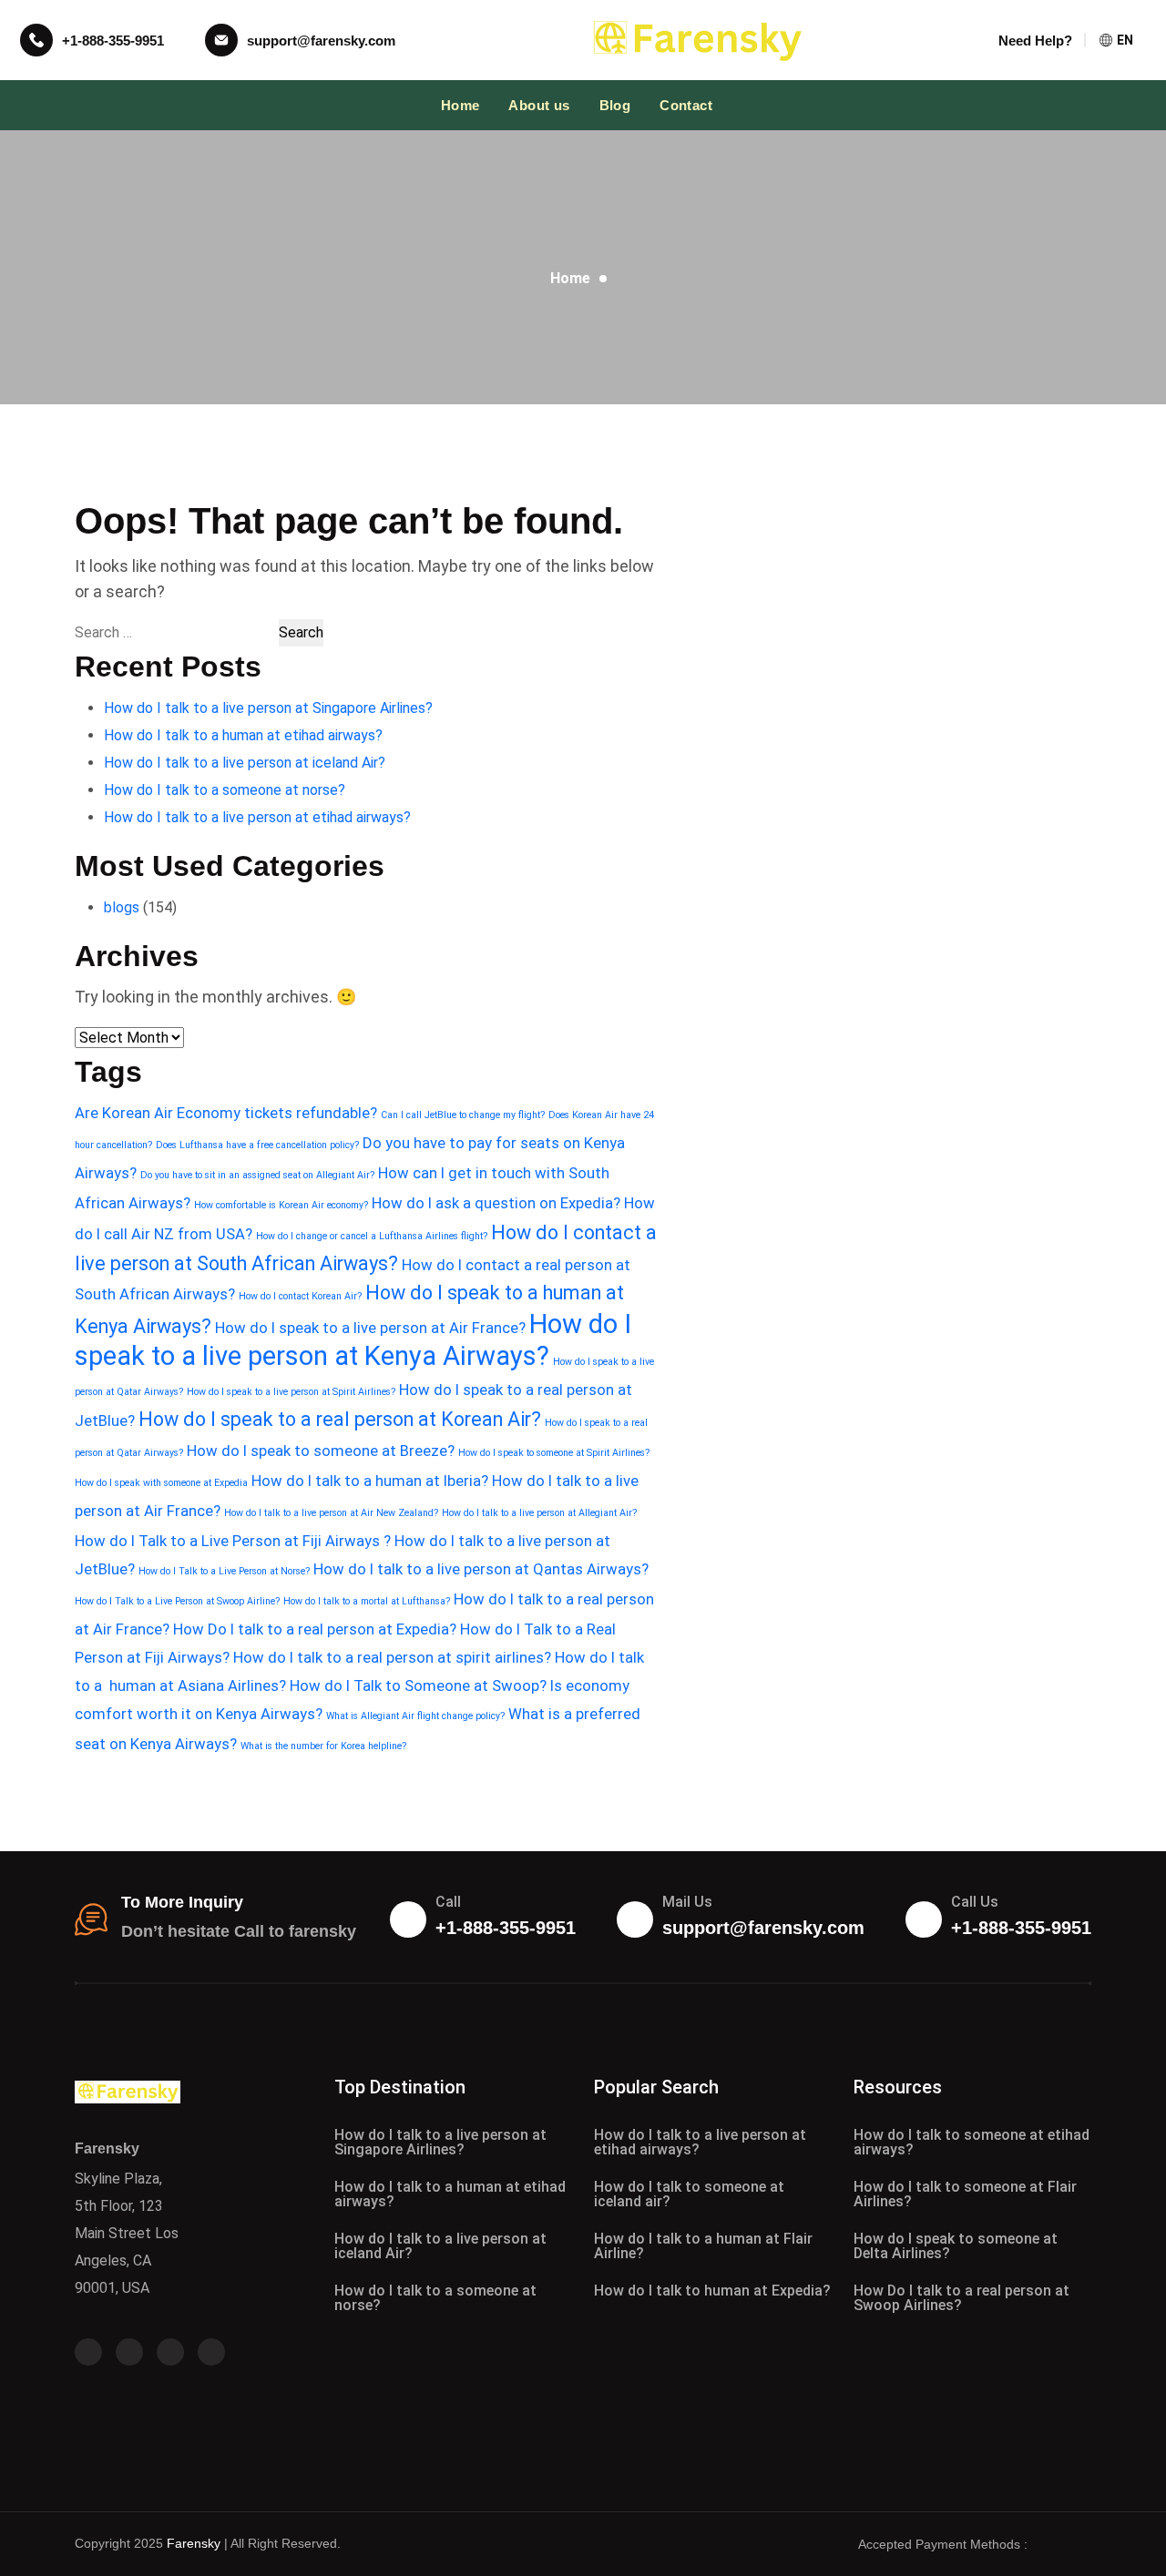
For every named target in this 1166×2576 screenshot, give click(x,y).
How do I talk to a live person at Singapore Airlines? (268, 708)
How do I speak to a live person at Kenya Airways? (353, 1340)
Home (460, 105)
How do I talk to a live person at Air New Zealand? (331, 1513)
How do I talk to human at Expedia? (712, 2291)
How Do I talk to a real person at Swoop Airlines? (961, 2298)
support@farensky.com (321, 41)
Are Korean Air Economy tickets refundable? (226, 1113)
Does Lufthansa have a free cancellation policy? (257, 1145)
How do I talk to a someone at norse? (225, 790)
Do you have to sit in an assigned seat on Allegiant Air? (257, 1175)
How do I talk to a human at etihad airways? (243, 735)
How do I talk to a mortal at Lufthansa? (367, 1601)
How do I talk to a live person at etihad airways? (257, 817)
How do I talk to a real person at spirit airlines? (392, 1657)
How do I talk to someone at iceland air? (689, 2194)
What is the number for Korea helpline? (323, 1746)
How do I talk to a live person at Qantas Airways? (481, 1569)
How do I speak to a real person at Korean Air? (340, 1419)
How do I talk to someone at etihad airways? (972, 2142)
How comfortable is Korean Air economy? (281, 1205)
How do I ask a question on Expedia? (496, 1203)
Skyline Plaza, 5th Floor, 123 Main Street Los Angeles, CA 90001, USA (127, 2233)
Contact (686, 105)
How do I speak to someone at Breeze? (321, 1451)
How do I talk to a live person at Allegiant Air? (539, 1513)
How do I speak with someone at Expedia (161, 1483)
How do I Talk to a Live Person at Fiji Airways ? (233, 1541)
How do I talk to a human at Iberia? (370, 1481)
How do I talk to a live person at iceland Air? (245, 763)
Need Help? (1035, 41)
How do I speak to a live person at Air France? (370, 1328)
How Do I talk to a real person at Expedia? (315, 1629)
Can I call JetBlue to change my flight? (463, 1115)
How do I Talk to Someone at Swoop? (418, 1685)
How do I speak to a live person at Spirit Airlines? (291, 1392)
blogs (122, 907)
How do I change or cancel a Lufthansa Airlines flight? (372, 1236)
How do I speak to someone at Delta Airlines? (956, 2246)
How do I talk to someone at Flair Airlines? (965, 2194)
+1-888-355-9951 (113, 41)
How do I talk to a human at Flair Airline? (703, 2246)
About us (539, 105)
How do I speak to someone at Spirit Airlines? (554, 1453)
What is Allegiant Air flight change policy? (415, 1716)
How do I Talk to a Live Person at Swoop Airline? (177, 1601)
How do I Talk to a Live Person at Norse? (224, 1571)
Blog (615, 105)
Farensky (194, 2543)
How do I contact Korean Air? (300, 1296)
